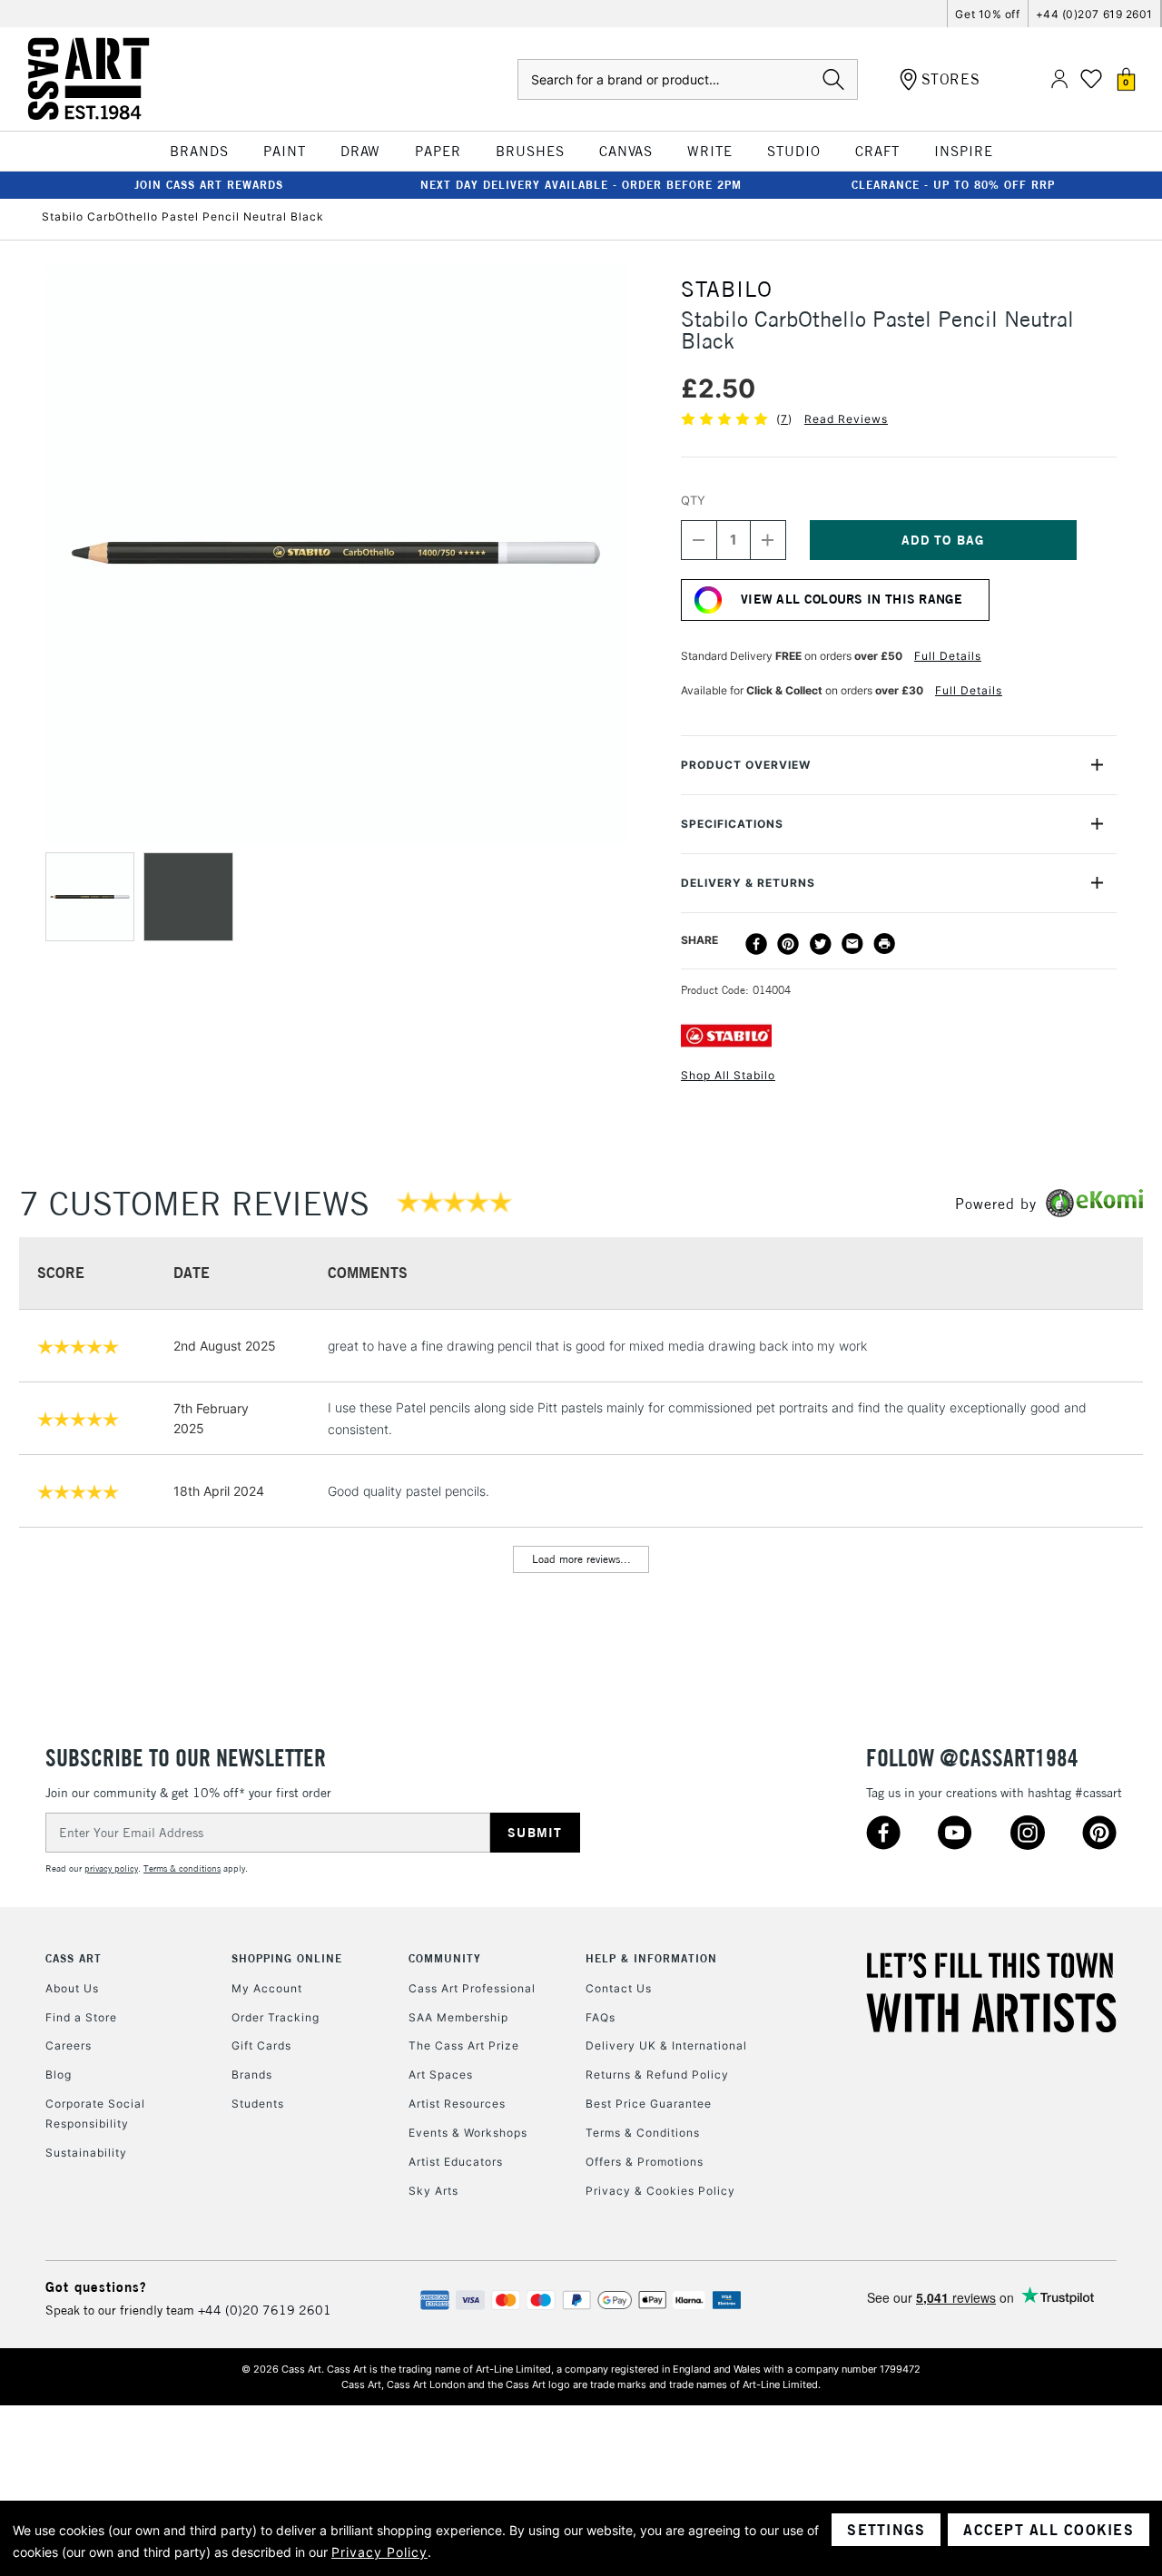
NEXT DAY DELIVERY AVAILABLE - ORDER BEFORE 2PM (581, 185)
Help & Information (651, 1958)
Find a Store (81, 2017)
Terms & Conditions (643, 2133)
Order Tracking (276, 2017)
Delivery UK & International (666, 2045)
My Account (267, 1988)
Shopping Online (287, 1958)
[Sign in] (1059, 79)
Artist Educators (456, 2162)
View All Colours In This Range (852, 599)
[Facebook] (756, 944)
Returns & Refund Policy (657, 2075)
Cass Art (74, 1958)
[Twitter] (821, 944)
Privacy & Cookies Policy (660, 2191)
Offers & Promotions (645, 2162)
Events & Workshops (468, 2133)
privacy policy (111, 1868)
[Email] (852, 944)
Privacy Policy (379, 2552)
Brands (252, 2075)
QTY (693, 500)
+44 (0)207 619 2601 (1094, 14)
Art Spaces (441, 2075)
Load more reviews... (581, 1559)
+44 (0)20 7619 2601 (265, 2310)
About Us (72, 1988)
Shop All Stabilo (728, 1075)
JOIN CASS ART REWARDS (209, 185)
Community (445, 1958)
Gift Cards (261, 2045)
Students (258, 2104)
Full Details (948, 656)
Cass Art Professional (472, 1988)
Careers (69, 2045)
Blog (59, 2075)
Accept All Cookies (1049, 2530)
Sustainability (86, 2153)
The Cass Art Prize (464, 2045)
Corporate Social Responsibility (95, 2114)
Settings (886, 2530)
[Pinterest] (788, 944)
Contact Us (619, 1988)
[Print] (884, 944)
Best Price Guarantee (649, 2104)
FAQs (601, 2017)
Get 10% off (987, 14)
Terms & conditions (182, 1868)
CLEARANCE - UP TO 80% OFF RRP (953, 185)
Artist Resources (457, 2104)
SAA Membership (458, 2017)
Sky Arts (433, 2191)
